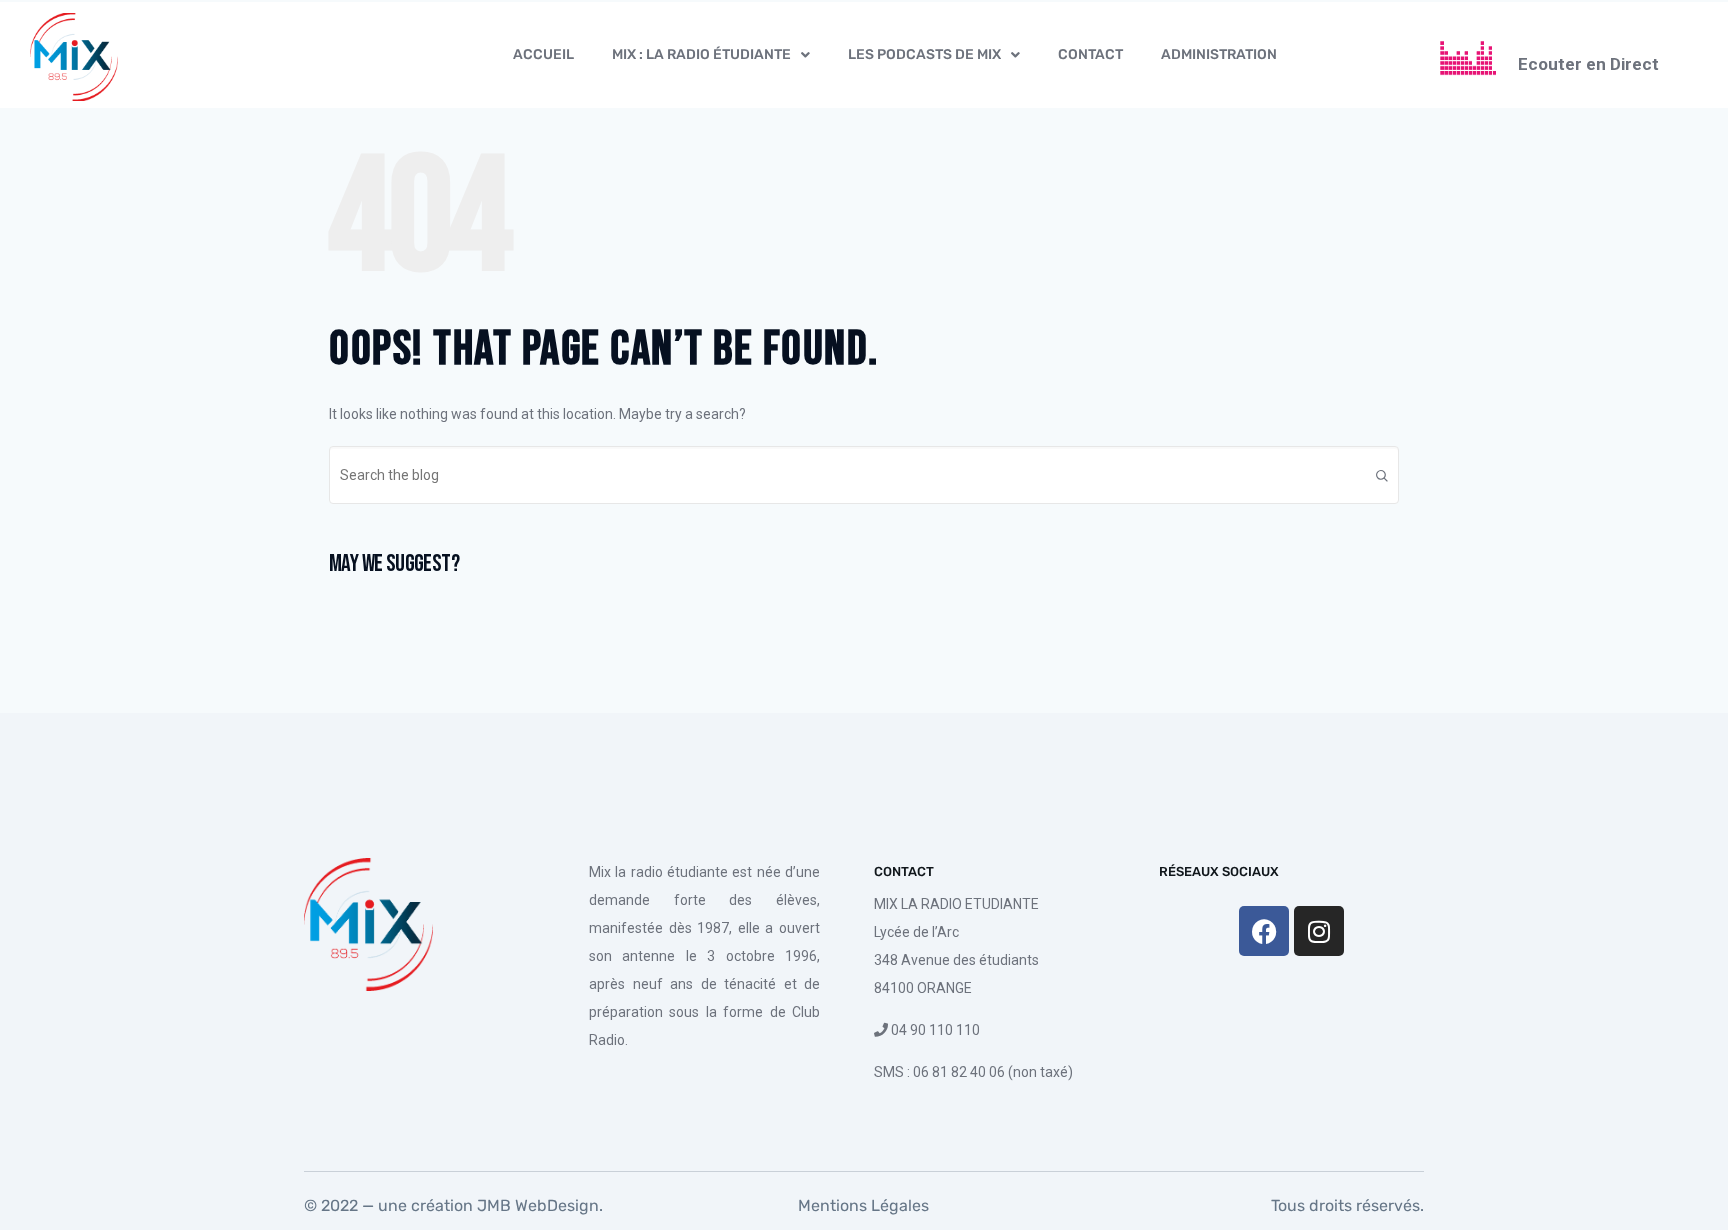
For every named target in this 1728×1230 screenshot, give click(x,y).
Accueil (543, 54)
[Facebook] (1264, 931)
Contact (1090, 54)
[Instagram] (1319, 931)
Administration (1219, 54)
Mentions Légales (863, 1205)
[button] (711, 55)
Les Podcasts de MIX (924, 54)
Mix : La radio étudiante (701, 54)
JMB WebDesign (536, 1205)
